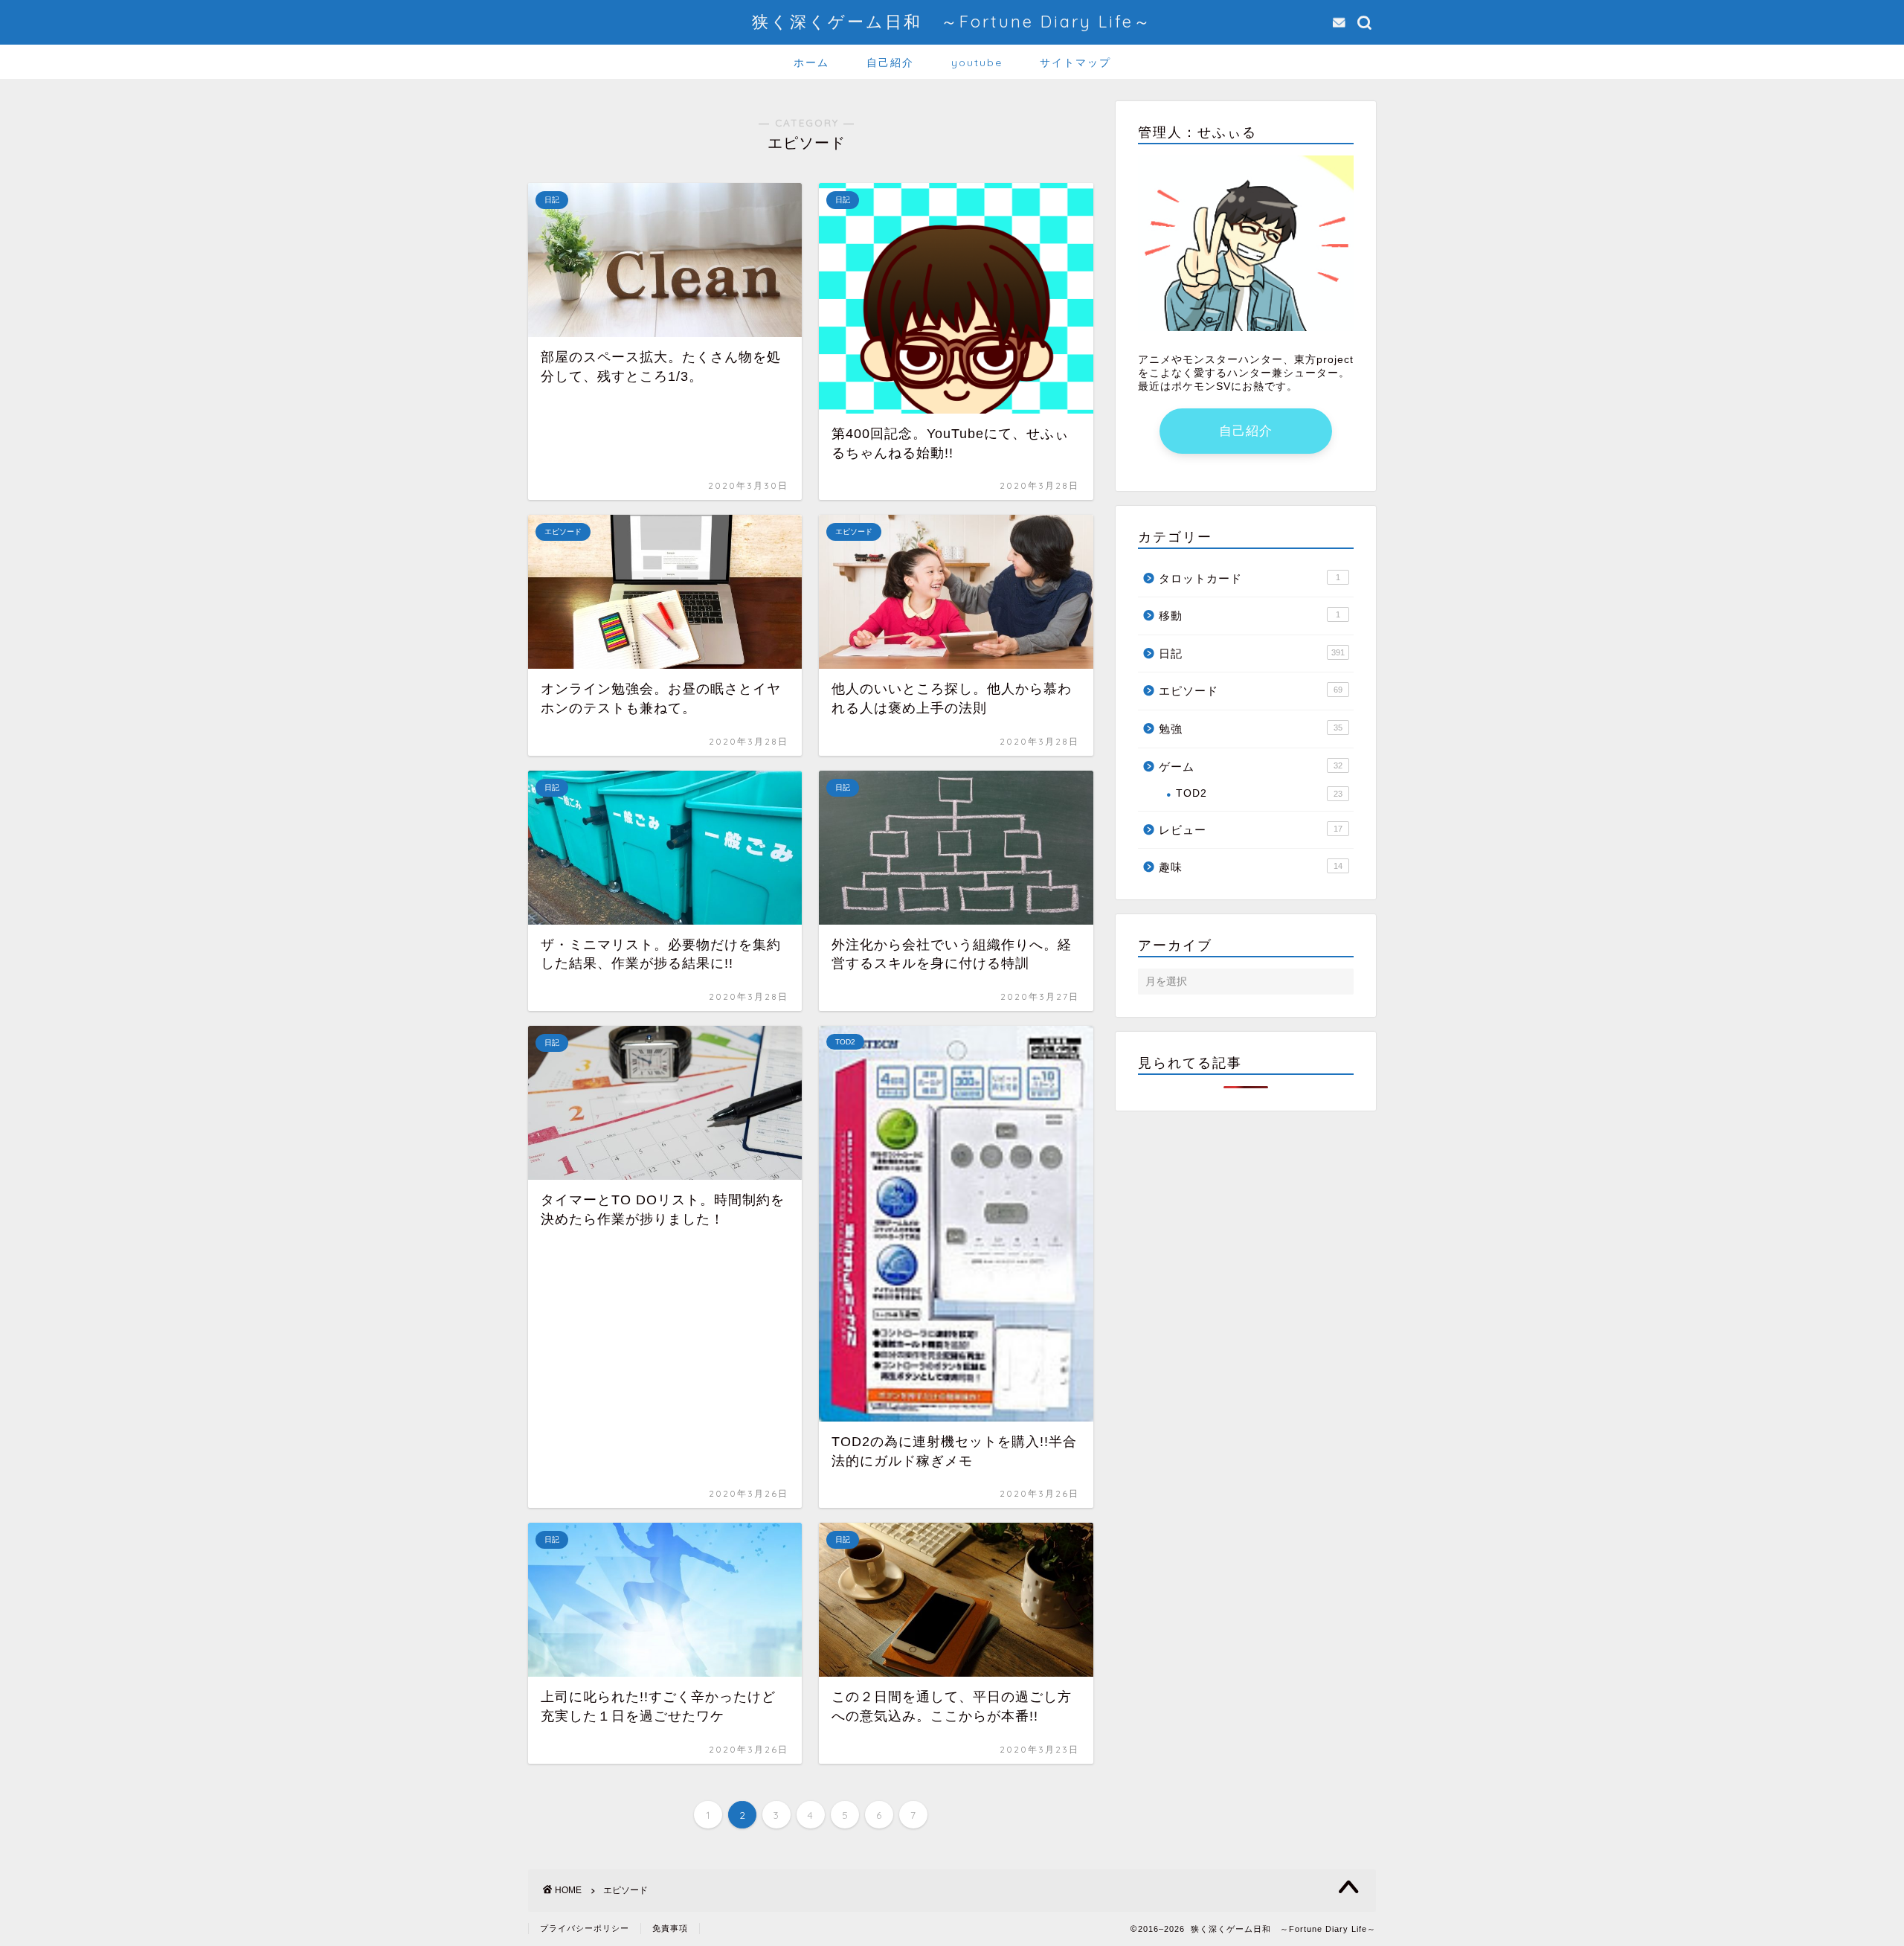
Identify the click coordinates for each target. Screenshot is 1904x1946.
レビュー (1251, 830)
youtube (977, 62)
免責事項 (670, 1928)
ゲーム (1251, 767)
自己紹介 (890, 62)
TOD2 (1259, 793)
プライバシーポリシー (585, 1928)
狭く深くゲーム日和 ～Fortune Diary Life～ (952, 21)
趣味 (1251, 867)
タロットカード (1249, 578)
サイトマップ (1075, 62)
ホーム (811, 62)
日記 (1252, 654)
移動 (1249, 616)
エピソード (1251, 691)
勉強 (1251, 729)
